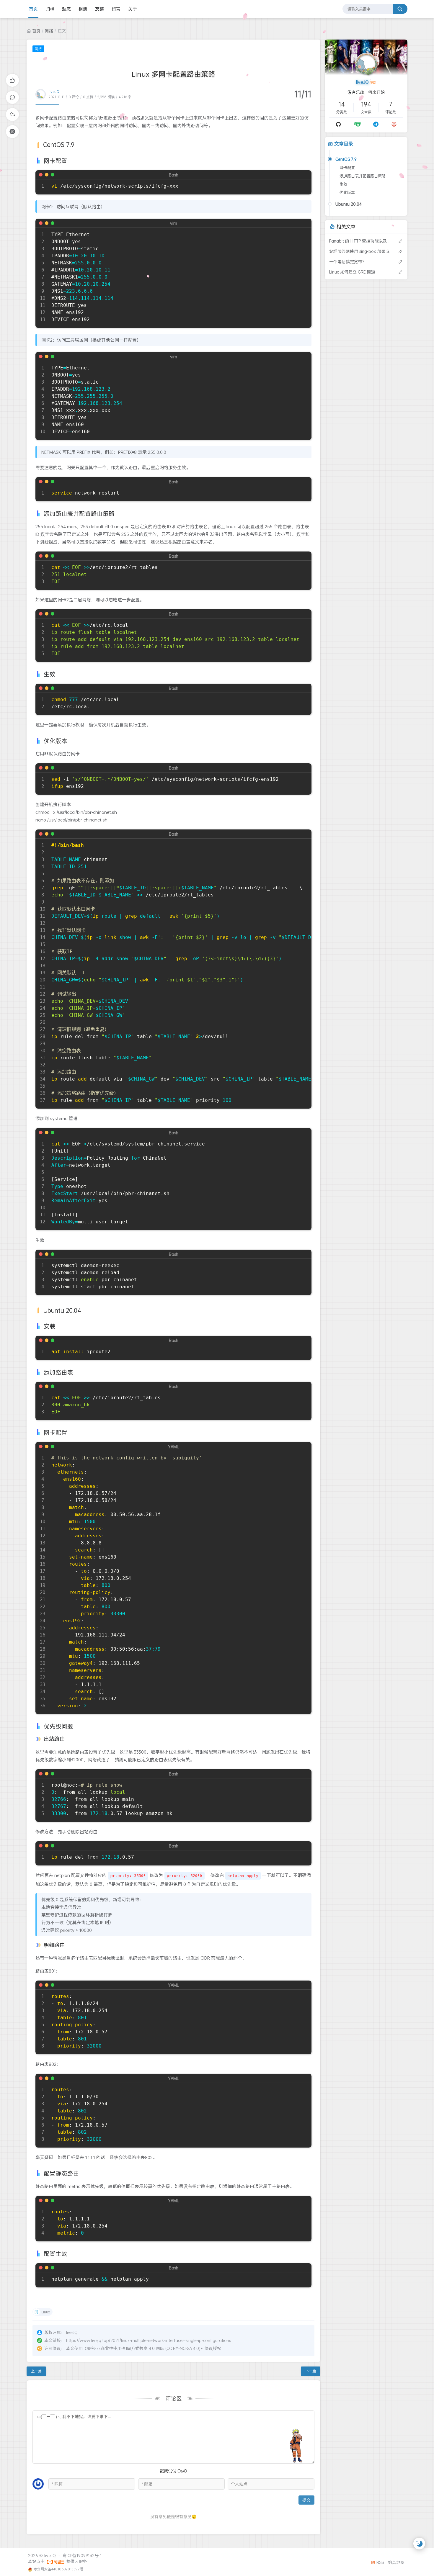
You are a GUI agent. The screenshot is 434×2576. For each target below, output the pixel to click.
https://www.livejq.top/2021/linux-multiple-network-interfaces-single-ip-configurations (149, 2340)
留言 (116, 9)
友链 (99, 9)
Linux (46, 2312)
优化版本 (347, 192)
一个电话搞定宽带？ (348, 262)
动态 (66, 9)
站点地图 (396, 2562)
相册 (83, 9)
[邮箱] (394, 124)
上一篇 (36, 2371)
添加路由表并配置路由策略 (363, 176)
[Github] (338, 124)
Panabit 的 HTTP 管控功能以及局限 (361, 241)
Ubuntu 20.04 (349, 204)
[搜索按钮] (400, 9)
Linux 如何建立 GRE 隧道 (352, 272)
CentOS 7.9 (346, 159)
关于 (133, 9)
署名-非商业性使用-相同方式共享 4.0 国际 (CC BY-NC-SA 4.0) (144, 2348)
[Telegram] (376, 124)
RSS (380, 2562)
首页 (33, 9)
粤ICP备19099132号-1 (82, 2555)
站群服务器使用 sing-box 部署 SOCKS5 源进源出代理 (361, 251)
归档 (50, 9)
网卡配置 (347, 168)
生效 (343, 184)
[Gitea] (357, 124)
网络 (49, 31)
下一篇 (311, 2371)
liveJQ (54, 92)
